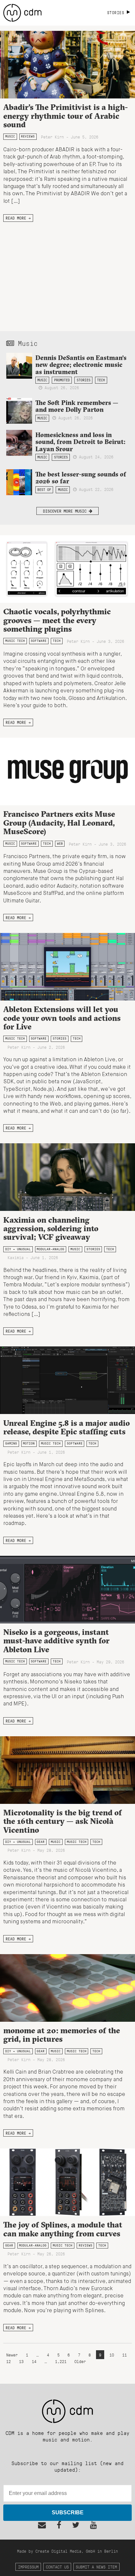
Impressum (28, 2567)
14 (34, 2361)
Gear (41, 1842)
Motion (29, 1443)
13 (21, 2361)
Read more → (18, 218)
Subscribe (68, 2513)
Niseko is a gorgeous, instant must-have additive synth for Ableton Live (56, 1641)
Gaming (11, 1443)
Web (60, 844)
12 (9, 2361)
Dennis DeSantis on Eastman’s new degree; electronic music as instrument (81, 365)
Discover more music (66, 511)
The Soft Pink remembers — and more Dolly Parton (77, 406)
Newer (13, 2355)
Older (80, 2361)
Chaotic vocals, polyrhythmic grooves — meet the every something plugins (57, 620)
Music (10, 136)
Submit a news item (96, 2567)
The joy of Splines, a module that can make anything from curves (63, 2229)
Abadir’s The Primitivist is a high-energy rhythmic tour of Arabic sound (66, 116)
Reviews (28, 136)
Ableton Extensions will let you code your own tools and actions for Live (62, 1018)
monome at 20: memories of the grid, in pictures (62, 2035)
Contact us (57, 2567)
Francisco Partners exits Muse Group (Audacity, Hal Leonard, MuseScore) (59, 823)
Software (39, 641)
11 (125, 2355)
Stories (84, 380)
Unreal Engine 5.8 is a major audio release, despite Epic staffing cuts (67, 1427)
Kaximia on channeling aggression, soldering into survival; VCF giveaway (51, 1228)
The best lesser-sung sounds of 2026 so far (81, 478)
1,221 (61, 2361)
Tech (101, 380)
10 (112, 2355)
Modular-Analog (50, 1249)
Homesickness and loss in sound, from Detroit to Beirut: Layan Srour (80, 442)
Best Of (44, 490)
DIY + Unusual (18, 1249)
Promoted (62, 380)
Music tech (15, 641)
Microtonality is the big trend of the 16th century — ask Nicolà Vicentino (63, 1821)
